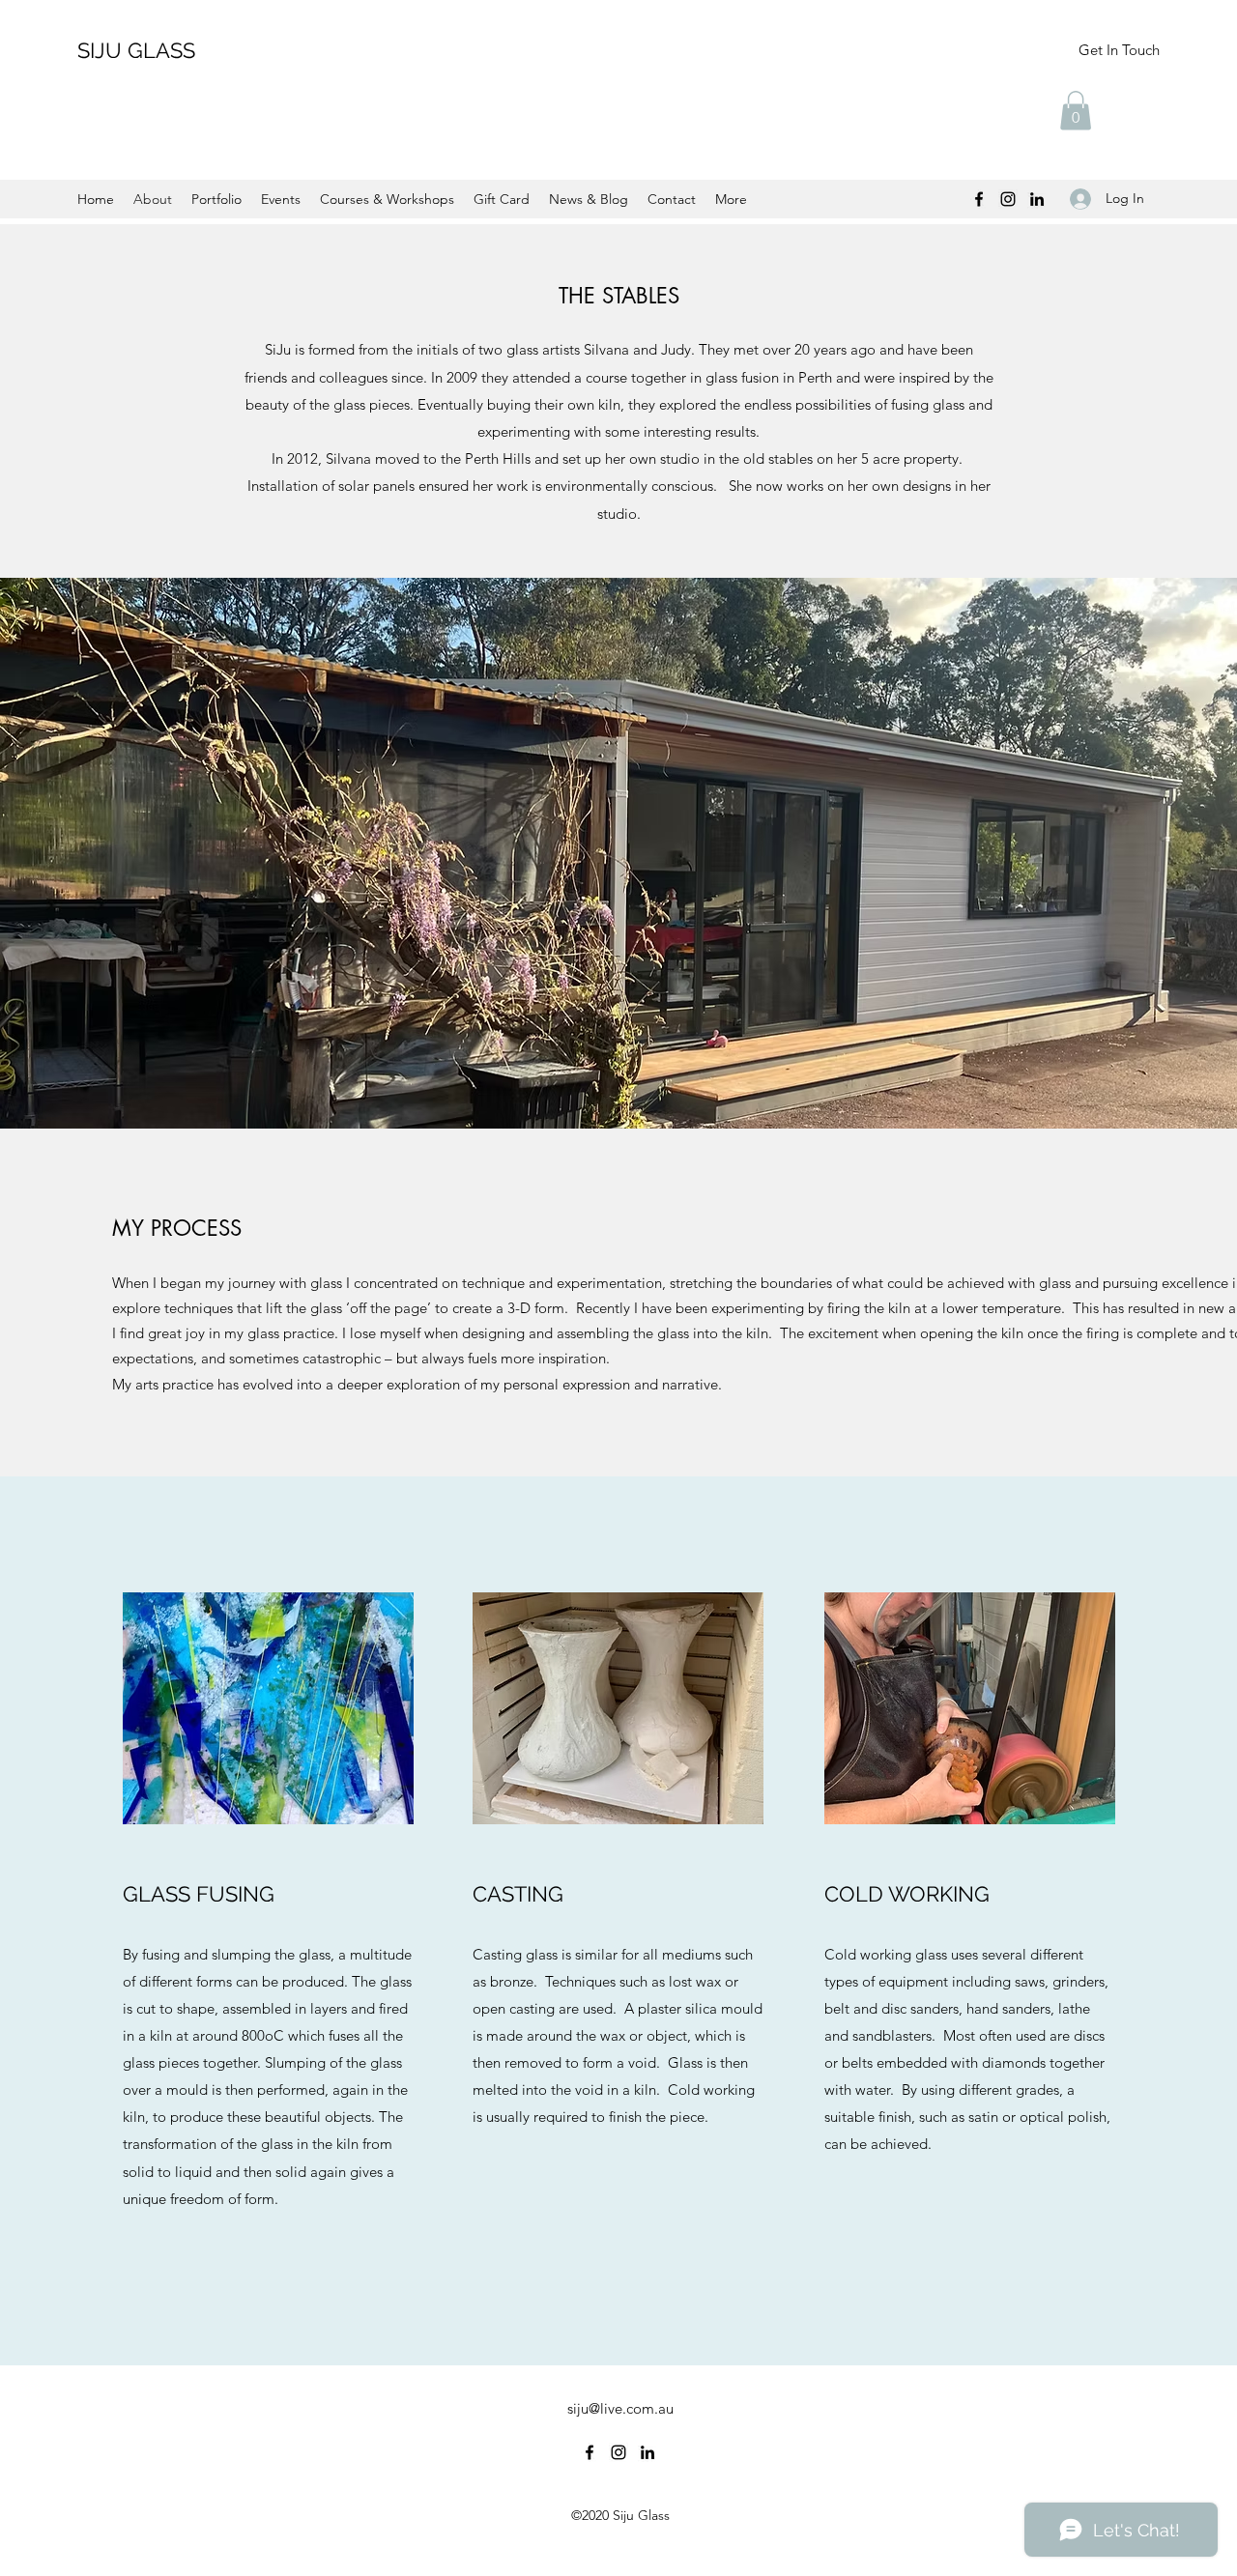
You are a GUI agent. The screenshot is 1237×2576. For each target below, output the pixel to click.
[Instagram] (1008, 199)
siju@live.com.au (620, 2408)
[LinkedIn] (1037, 199)
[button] (1076, 111)
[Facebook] (979, 199)
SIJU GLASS (136, 50)
